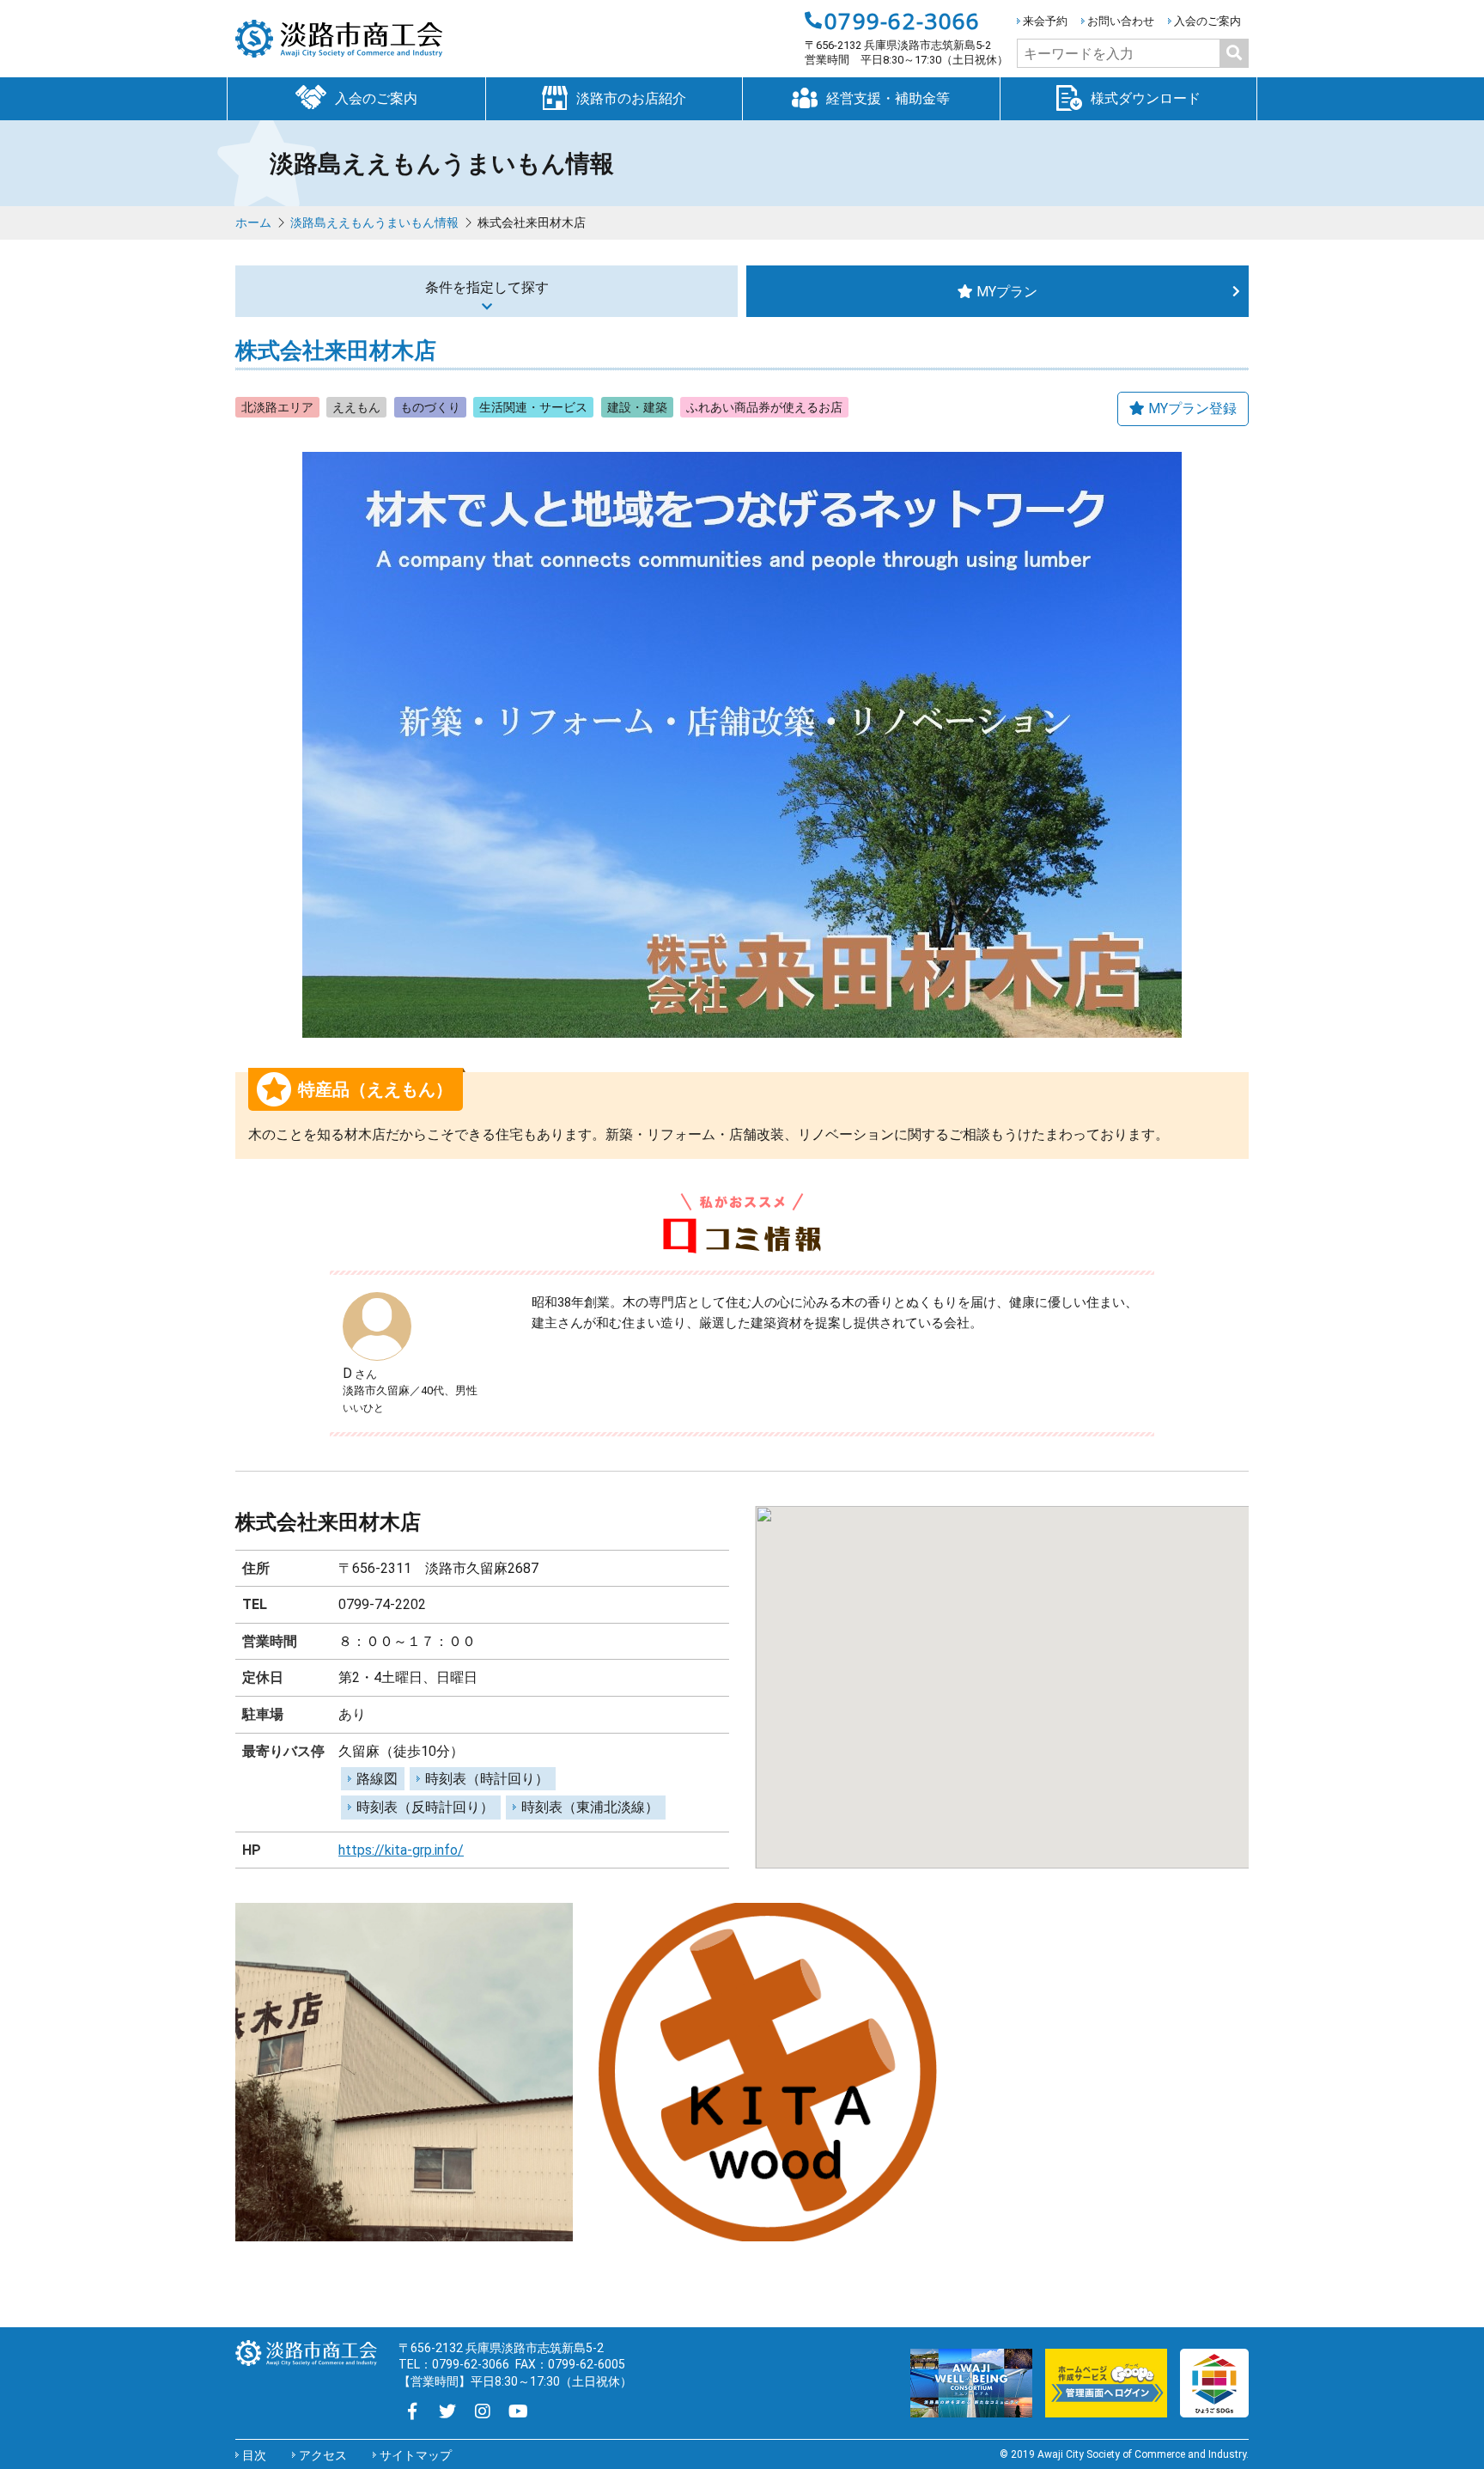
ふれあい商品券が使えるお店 (764, 407)
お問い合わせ (1121, 21)
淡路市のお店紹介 (631, 98)
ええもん (356, 407)
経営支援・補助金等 (888, 98)
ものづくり (430, 407)
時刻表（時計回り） (487, 1779)
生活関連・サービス (533, 407)
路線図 (377, 1779)
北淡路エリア (277, 407)
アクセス (323, 2455)
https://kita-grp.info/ (401, 1850)
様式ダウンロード (1146, 98)
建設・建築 (637, 407)
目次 (254, 2455)
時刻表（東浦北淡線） (590, 1807)
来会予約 (1045, 21)
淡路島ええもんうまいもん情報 (374, 223)
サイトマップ (416, 2455)
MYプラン (1007, 292)
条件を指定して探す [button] (487, 287)
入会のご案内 (1207, 21)
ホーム (253, 223)
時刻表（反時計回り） (425, 1807)
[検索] (1234, 53)
